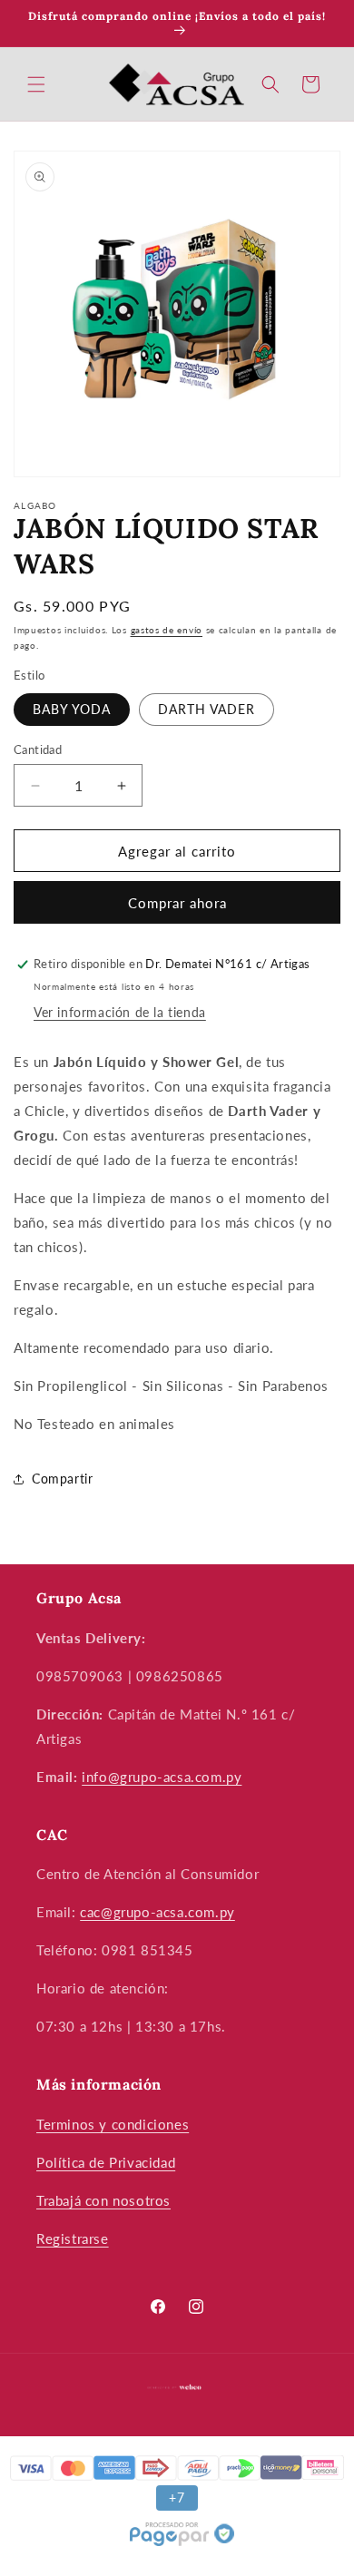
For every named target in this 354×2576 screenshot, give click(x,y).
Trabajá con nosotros (103, 2200)
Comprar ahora (177, 903)
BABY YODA (72, 709)
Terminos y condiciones (113, 2124)
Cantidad (38, 749)
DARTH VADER (206, 709)
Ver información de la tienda (120, 1012)
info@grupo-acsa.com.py (162, 1777)
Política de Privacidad (106, 2162)
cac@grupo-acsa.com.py (157, 1912)
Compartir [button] (62, 1479)
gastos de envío (167, 630)
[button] (36, 84)
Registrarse (73, 2238)
